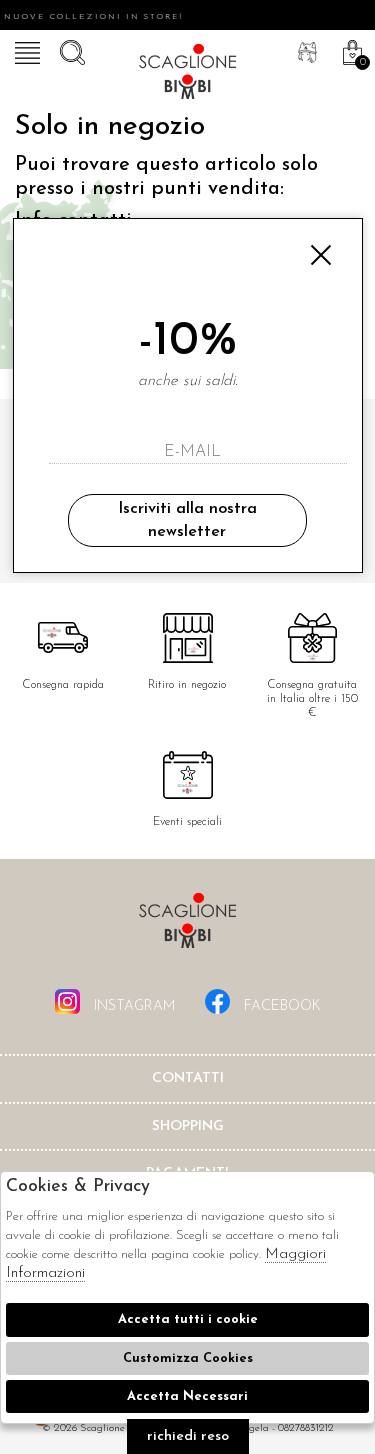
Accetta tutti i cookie (188, 1319)
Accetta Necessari (187, 1396)
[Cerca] (70, 50)
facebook (280, 1006)
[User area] (305, 50)
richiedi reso (188, 1436)
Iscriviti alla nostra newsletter (187, 520)
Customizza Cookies (188, 1358)
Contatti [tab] (188, 1078)
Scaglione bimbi (188, 75)
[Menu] (25, 50)
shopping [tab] (188, 1126)
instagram (132, 1006)
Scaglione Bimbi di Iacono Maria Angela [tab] (188, 926)
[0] (350, 50)
